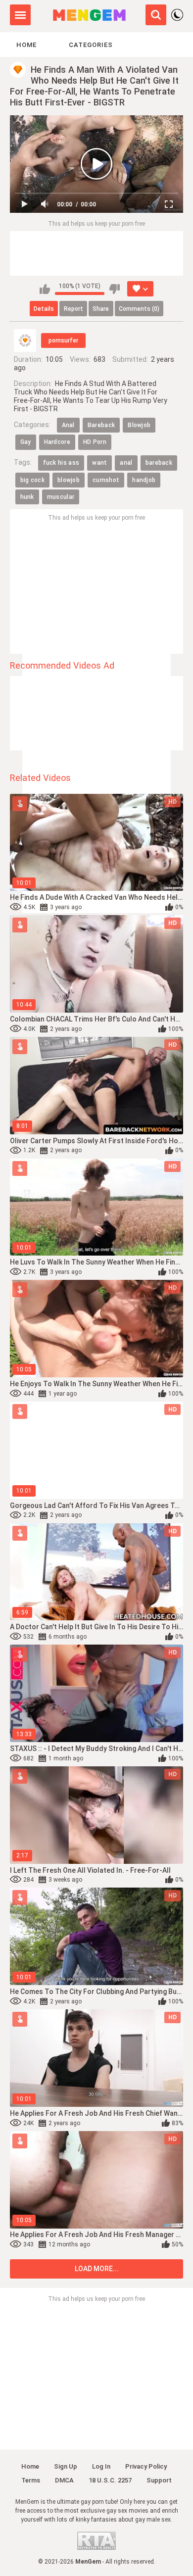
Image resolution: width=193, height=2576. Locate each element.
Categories (91, 45)
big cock (32, 480)
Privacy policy (146, 2466)
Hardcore (57, 442)
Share (101, 309)
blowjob (69, 480)
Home (26, 45)
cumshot (106, 480)
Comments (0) (139, 309)
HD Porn (95, 442)
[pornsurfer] (25, 340)
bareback (159, 463)
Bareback (101, 425)
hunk (27, 497)
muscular (61, 497)
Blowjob (139, 425)
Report (73, 309)
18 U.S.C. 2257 (110, 2480)
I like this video (45, 289)
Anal (68, 425)
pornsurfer (63, 340)
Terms (31, 2480)
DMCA (64, 2480)
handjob (144, 480)
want (99, 463)
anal (126, 463)
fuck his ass (61, 463)
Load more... (97, 2269)
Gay (26, 442)
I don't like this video (115, 289)
